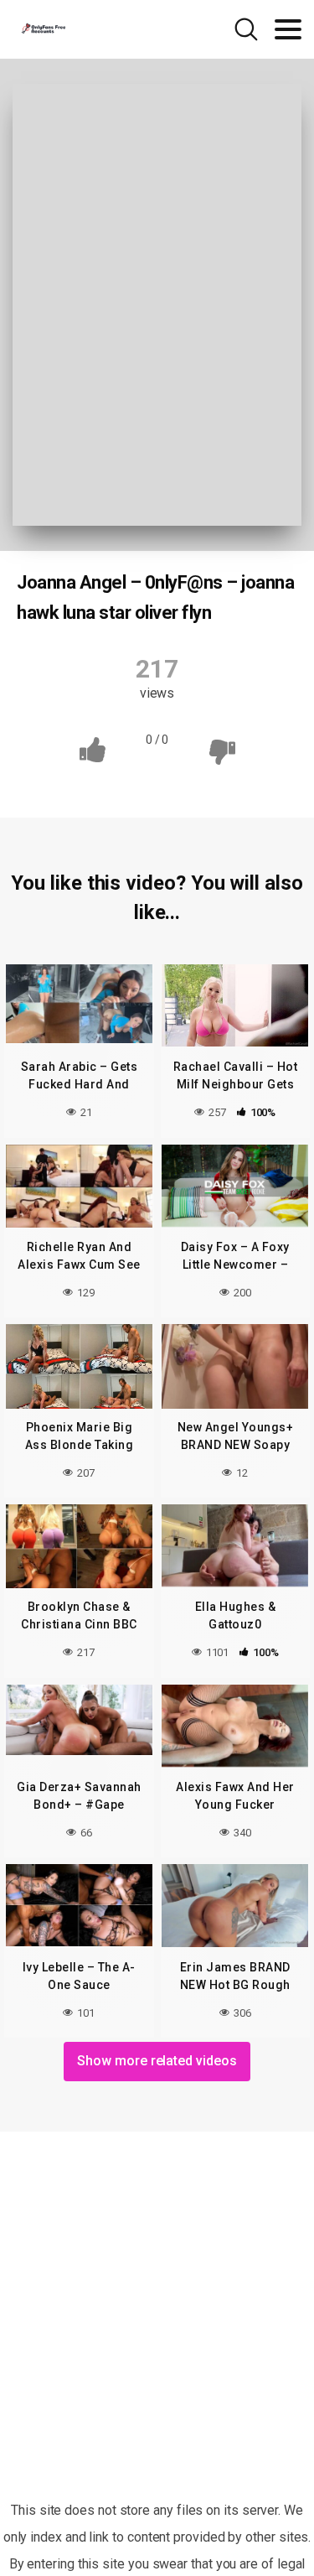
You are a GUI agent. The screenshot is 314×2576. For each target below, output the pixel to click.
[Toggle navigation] (288, 29)
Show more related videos (157, 2061)
